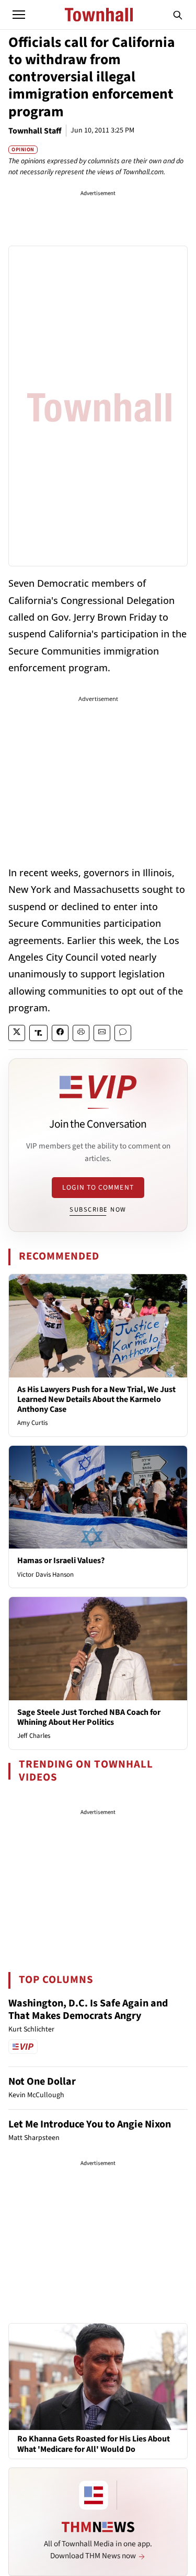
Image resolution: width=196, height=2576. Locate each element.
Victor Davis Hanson (45, 1575)
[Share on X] (17, 1033)
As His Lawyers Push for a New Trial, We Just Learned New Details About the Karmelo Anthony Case (96, 1399)
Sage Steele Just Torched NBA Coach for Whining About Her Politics (89, 1717)
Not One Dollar (42, 2082)
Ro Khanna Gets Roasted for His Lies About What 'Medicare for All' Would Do (94, 2444)
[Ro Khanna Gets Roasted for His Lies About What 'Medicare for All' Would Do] (98, 2376)
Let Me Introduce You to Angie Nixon (90, 2124)
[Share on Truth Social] (38, 1033)
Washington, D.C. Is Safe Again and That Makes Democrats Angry (88, 2010)
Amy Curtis (32, 1423)
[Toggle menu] (19, 15)
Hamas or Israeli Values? (61, 1561)
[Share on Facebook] (60, 1033)
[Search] (178, 15)
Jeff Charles (34, 1736)
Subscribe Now (98, 1210)
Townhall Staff (35, 131)
